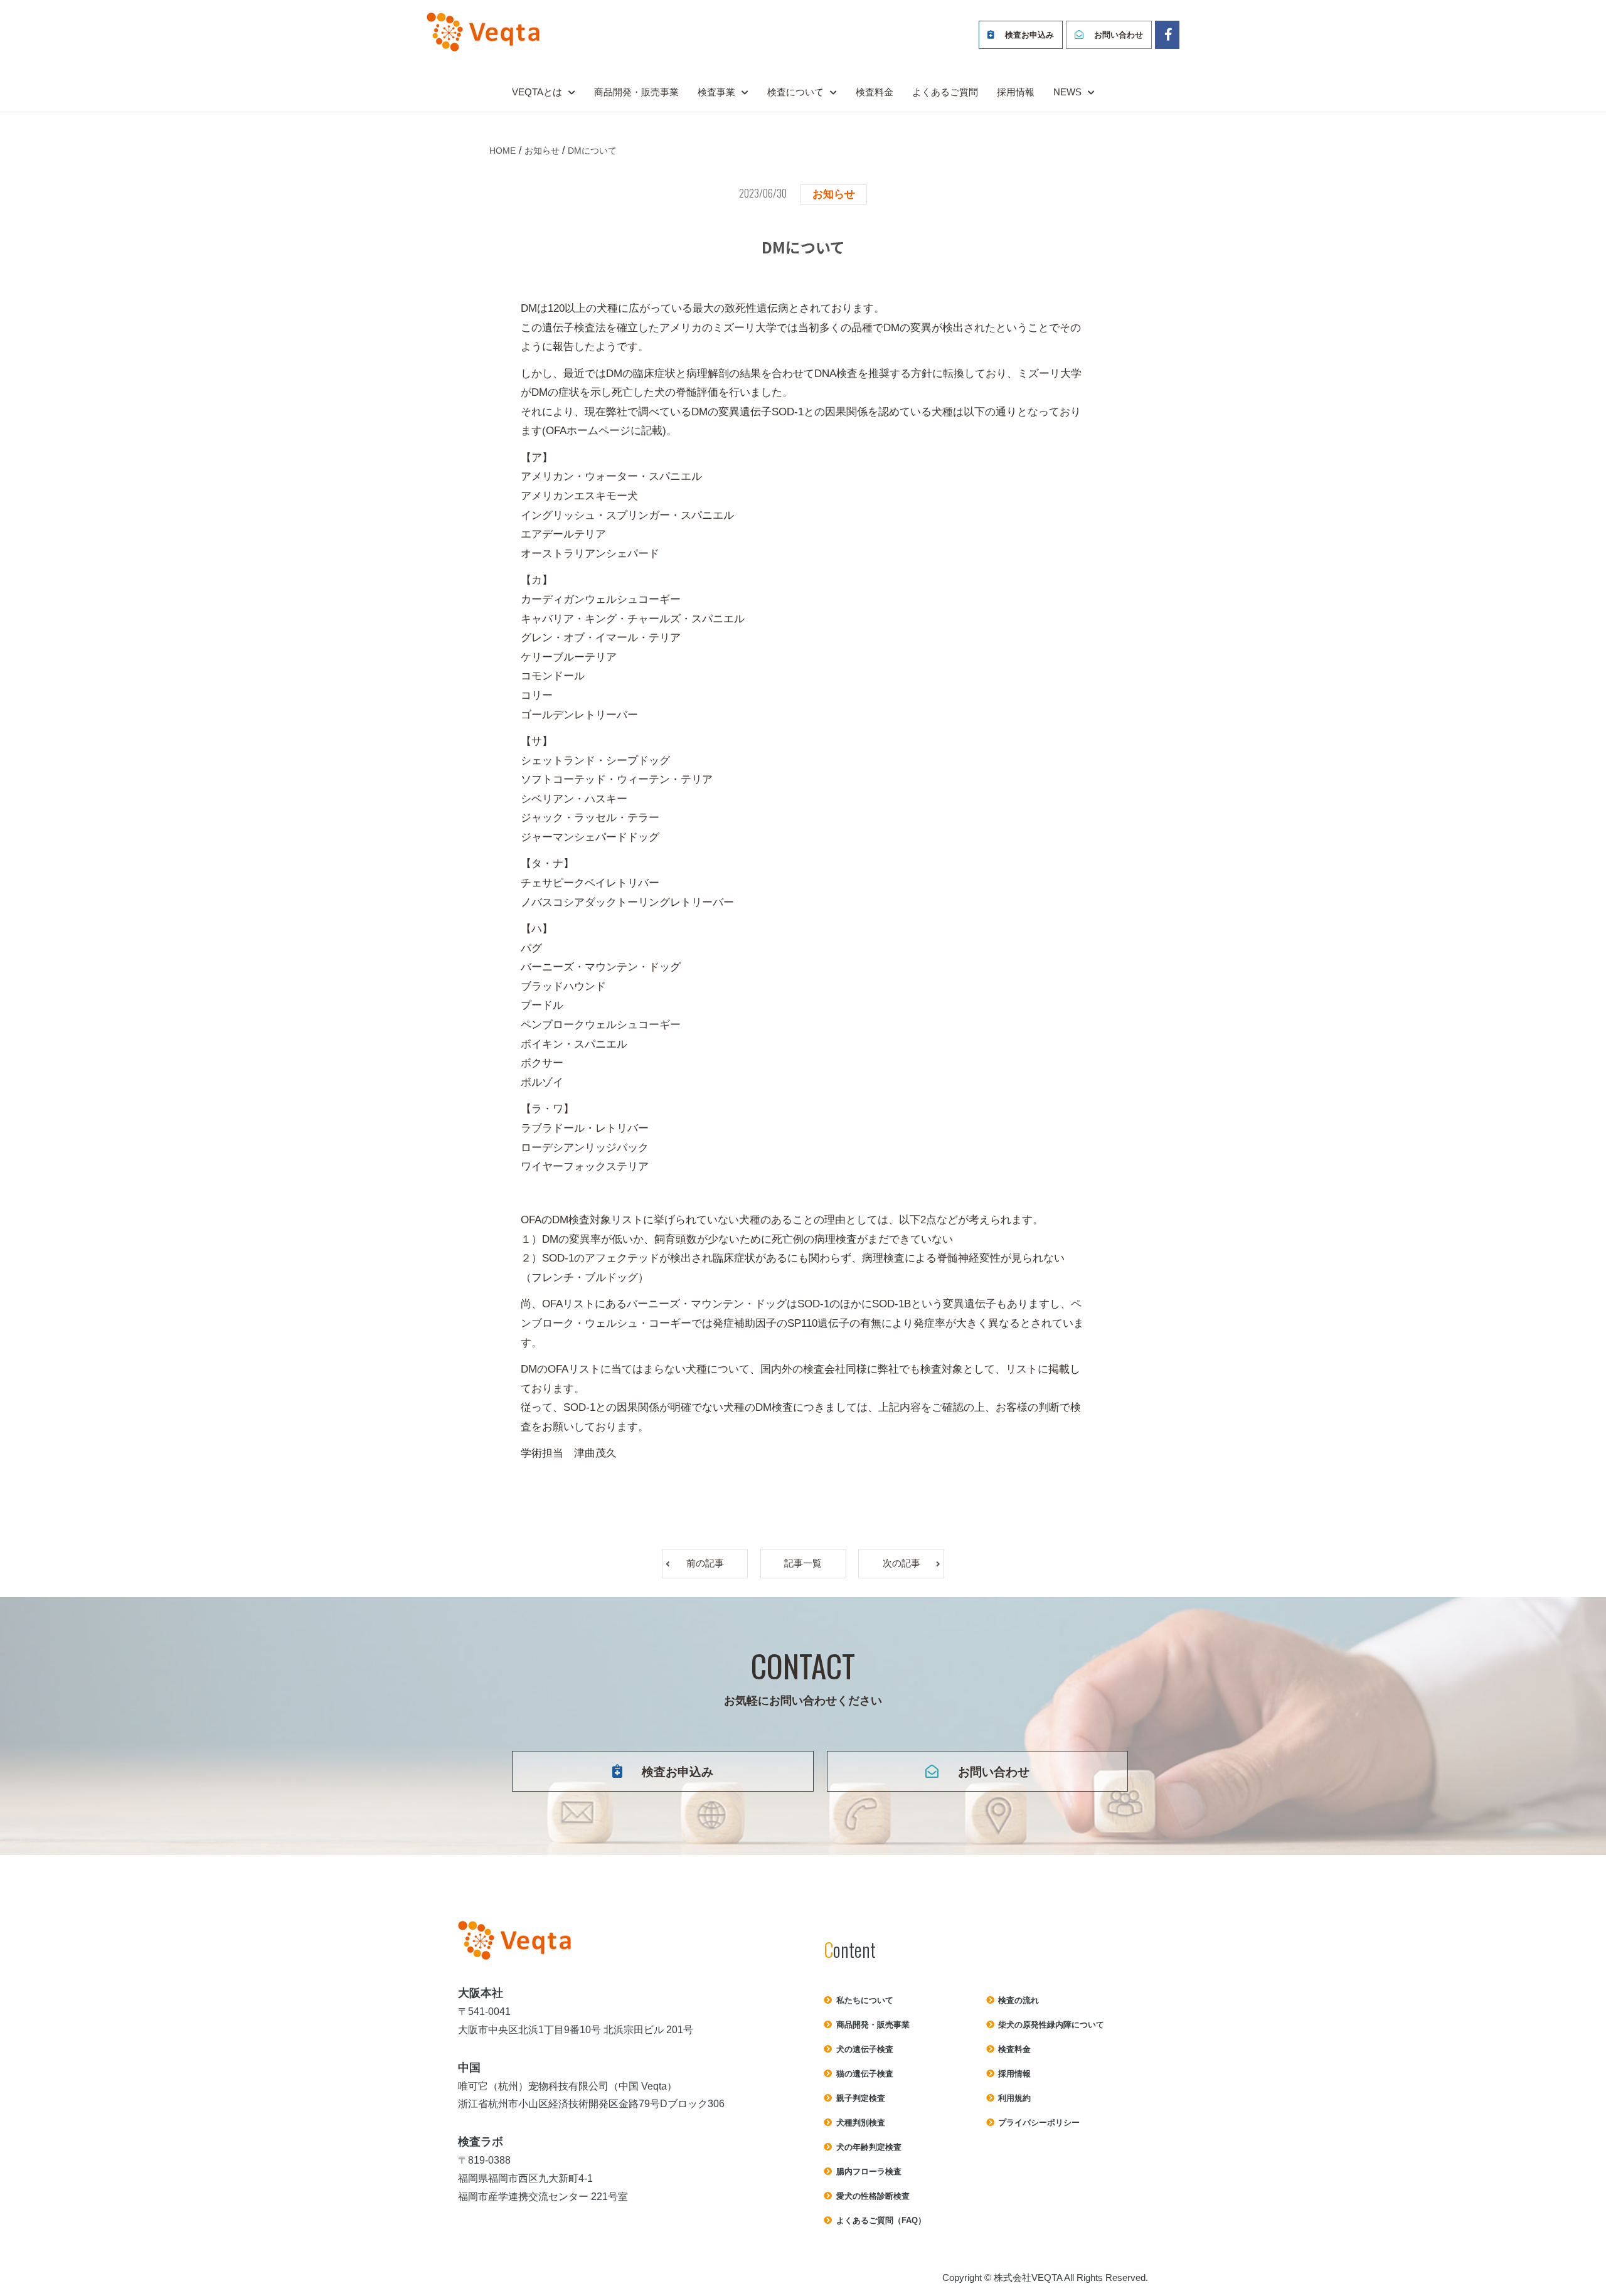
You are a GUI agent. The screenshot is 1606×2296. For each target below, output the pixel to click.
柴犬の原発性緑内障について (1051, 2025)
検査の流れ (1018, 2000)
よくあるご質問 (945, 92)
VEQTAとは (537, 92)
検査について (795, 92)
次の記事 (901, 1563)
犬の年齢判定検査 (869, 2147)
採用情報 (1016, 92)
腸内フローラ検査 (869, 2171)
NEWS (1067, 92)
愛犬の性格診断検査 (873, 2196)
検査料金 (875, 92)
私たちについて (865, 2000)
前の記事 (705, 1563)
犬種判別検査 (861, 2123)
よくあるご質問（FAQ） (881, 2220)
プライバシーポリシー (1039, 2123)
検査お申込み (1029, 35)
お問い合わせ (1119, 35)
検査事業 (716, 92)
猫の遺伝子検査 (865, 2074)
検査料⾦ (1014, 2049)
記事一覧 (803, 1563)
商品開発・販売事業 (636, 92)
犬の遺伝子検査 (865, 2049)
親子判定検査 (861, 2098)
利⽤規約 (1014, 2098)
